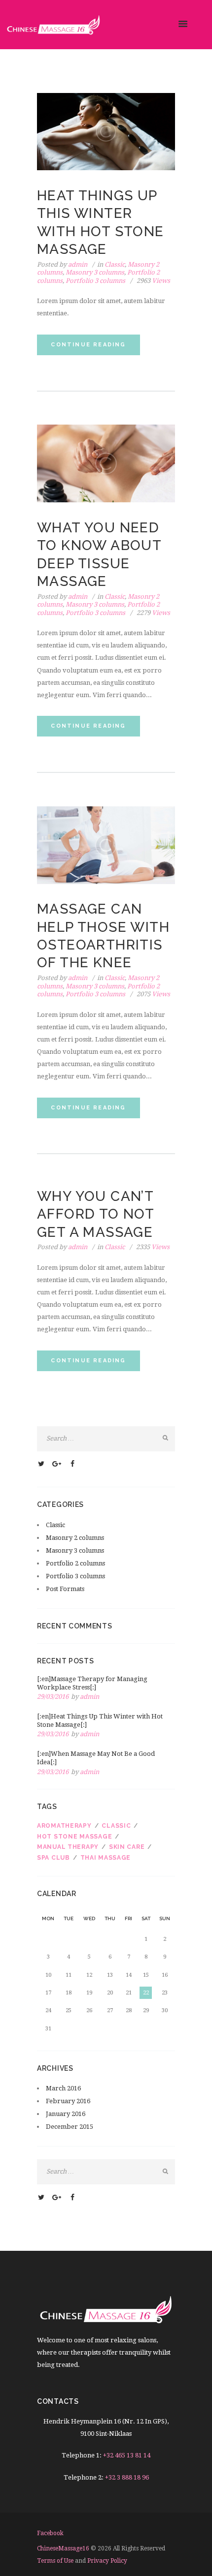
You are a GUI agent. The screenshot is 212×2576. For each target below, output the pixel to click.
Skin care (127, 1847)
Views (153, 281)
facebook (50, 2533)
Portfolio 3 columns (95, 281)
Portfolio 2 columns (75, 1563)
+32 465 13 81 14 (127, 2455)
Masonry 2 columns (75, 1538)
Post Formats (65, 1589)
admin (78, 264)
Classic (115, 264)
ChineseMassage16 (63, 2548)
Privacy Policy (107, 2561)
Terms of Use (55, 2561)
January (66, 2114)
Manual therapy (68, 1847)
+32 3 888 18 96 (127, 2477)
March (63, 2088)
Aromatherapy (64, 1826)
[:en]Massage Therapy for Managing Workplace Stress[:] (92, 1683)
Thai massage (106, 1858)
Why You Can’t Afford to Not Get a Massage (95, 1214)
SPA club (53, 1858)
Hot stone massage (74, 1837)
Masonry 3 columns (95, 272)
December (70, 2127)
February (68, 2101)
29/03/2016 (53, 1697)
